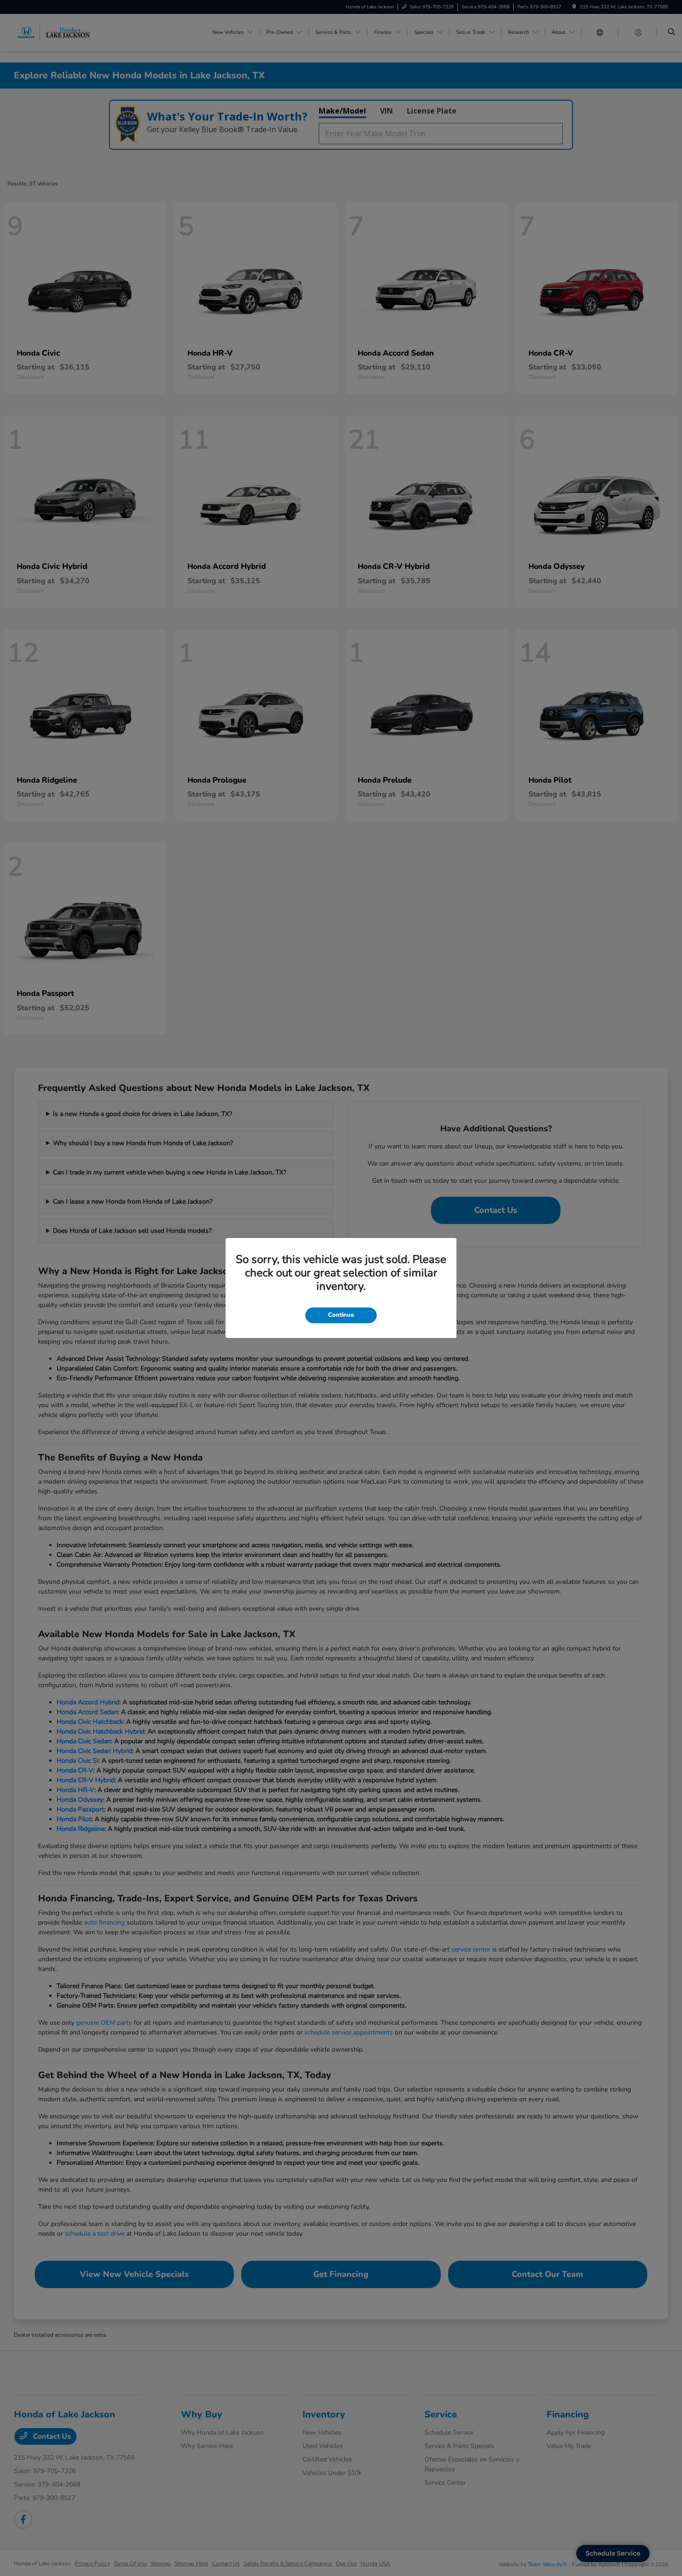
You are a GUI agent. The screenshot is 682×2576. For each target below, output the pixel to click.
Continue (341, 1315)
